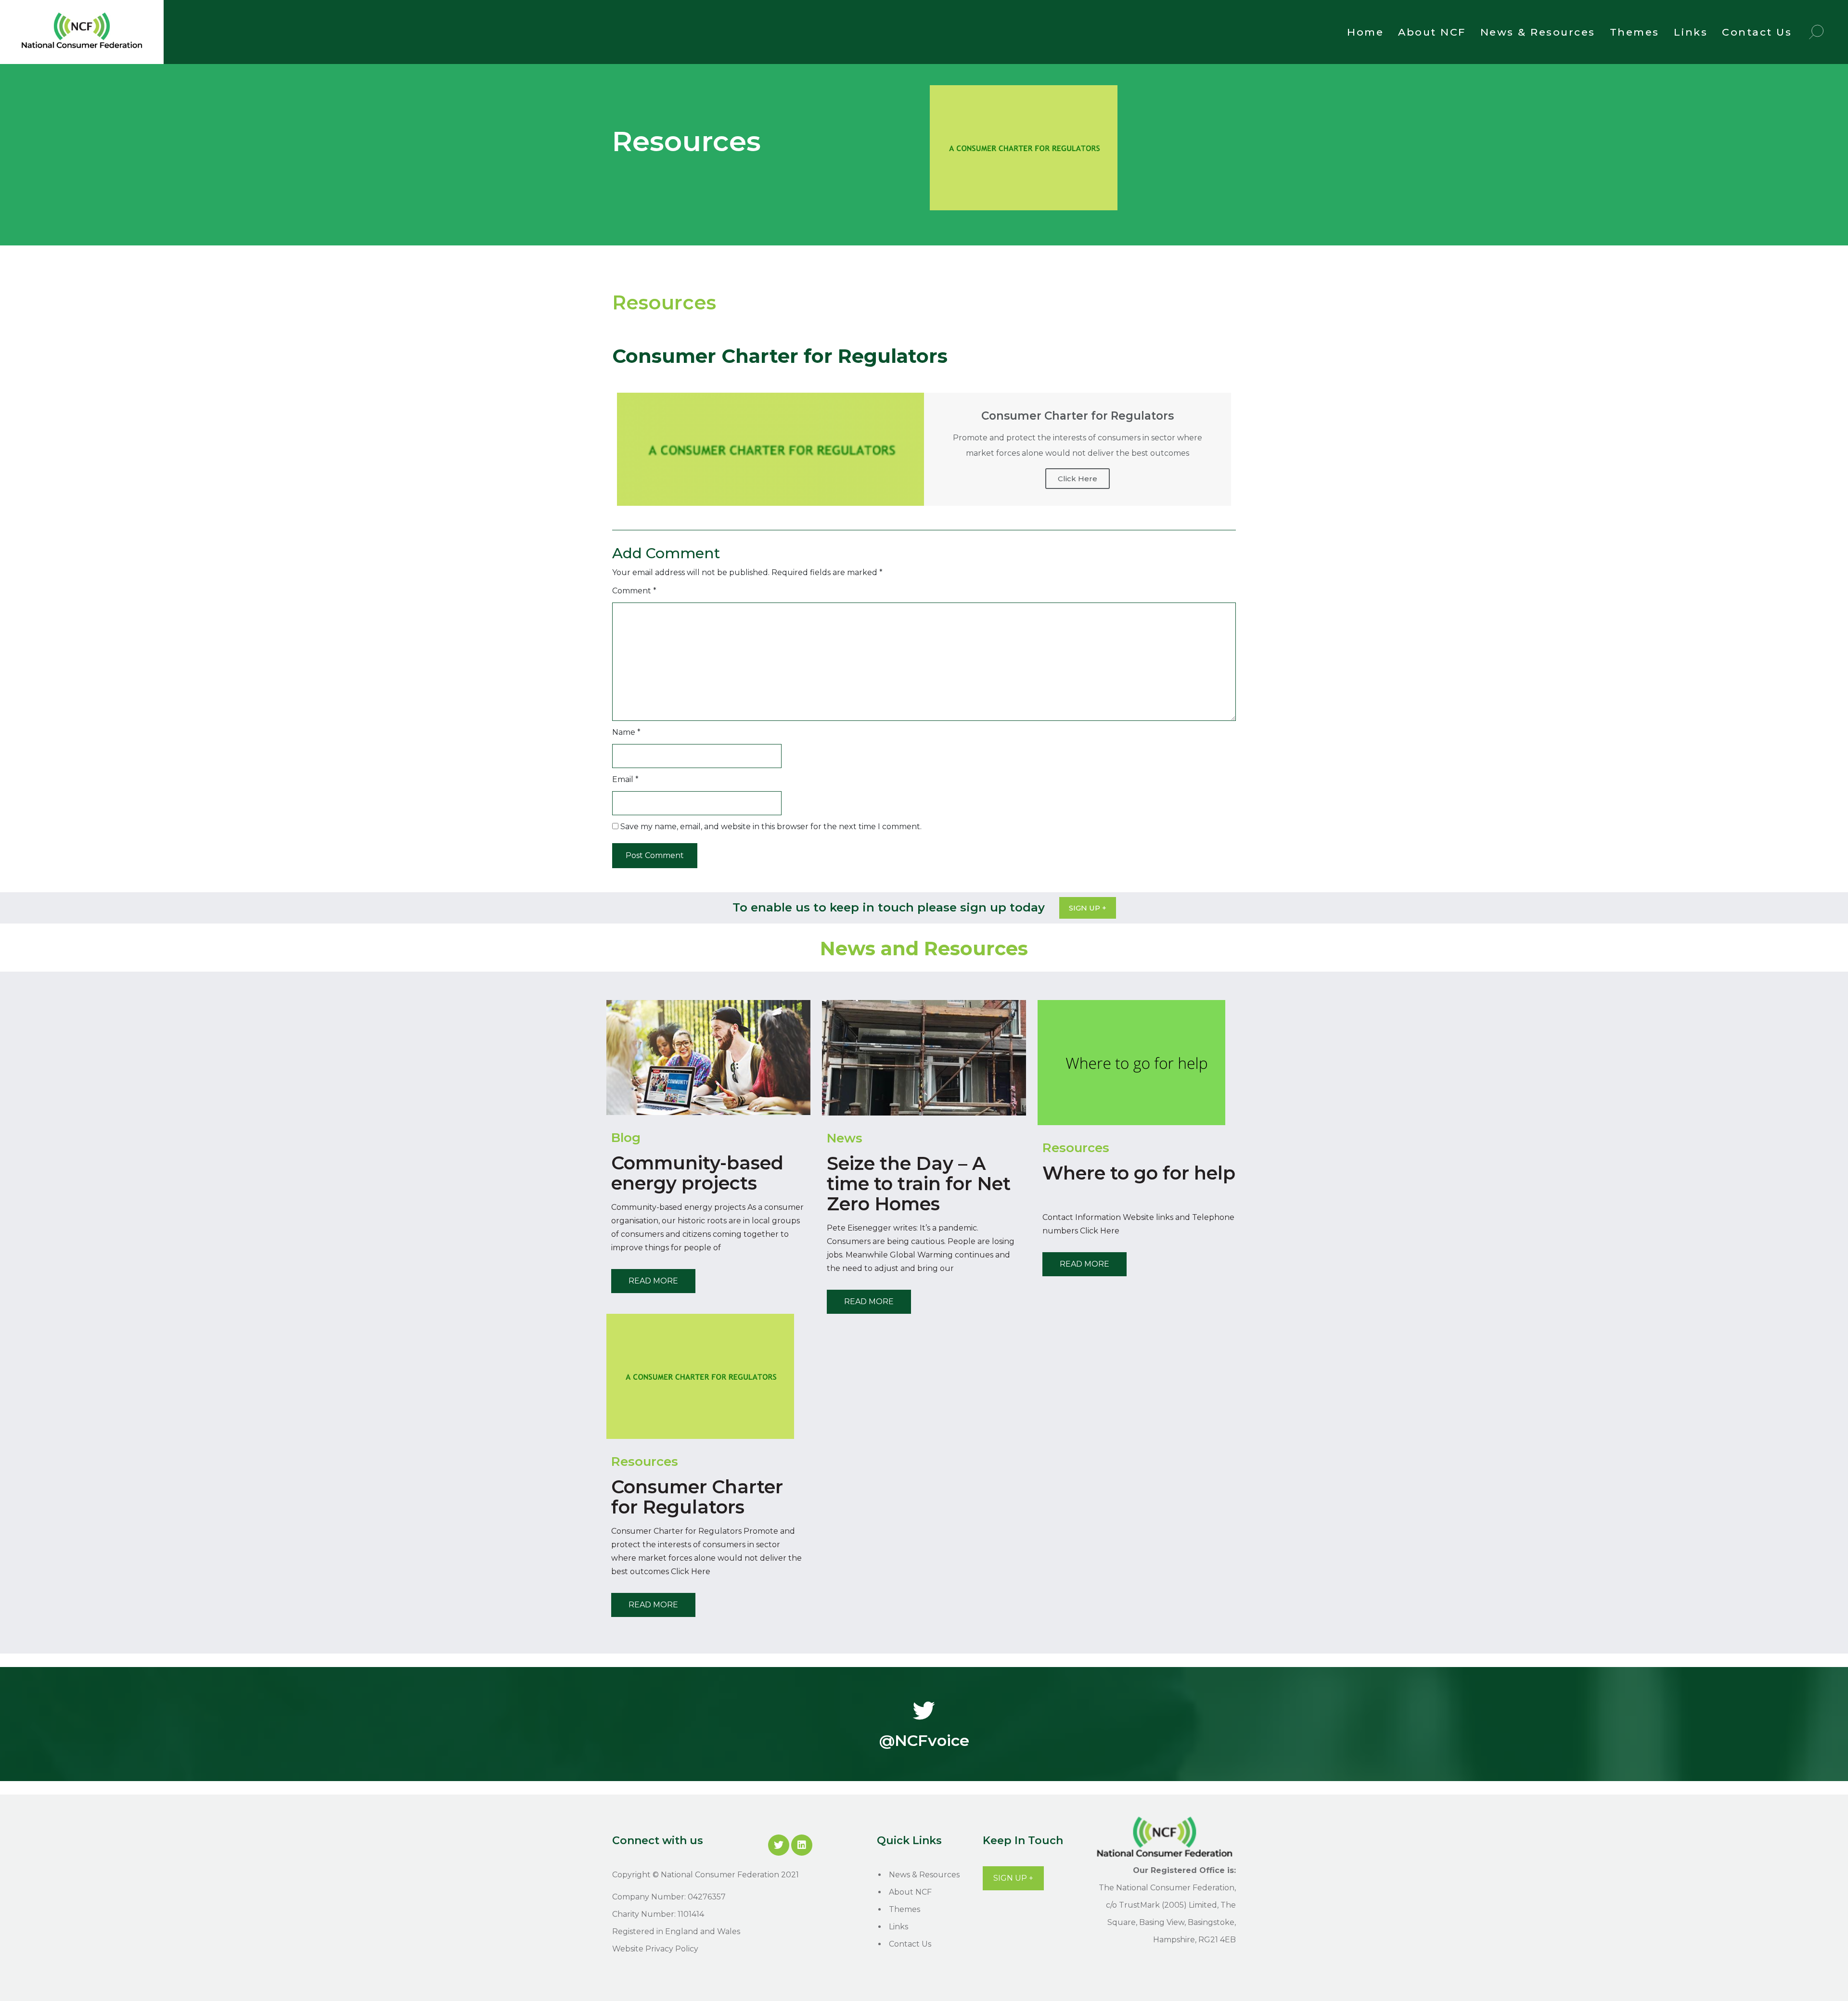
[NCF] (82, 50)
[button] (1088, 908)
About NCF (1432, 32)
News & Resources (1538, 32)
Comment (634, 591)
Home (1365, 32)
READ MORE (653, 1281)
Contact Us (1757, 32)
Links (1691, 32)
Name (626, 732)
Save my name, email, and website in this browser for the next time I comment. (771, 827)
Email (625, 779)
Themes (1635, 32)
